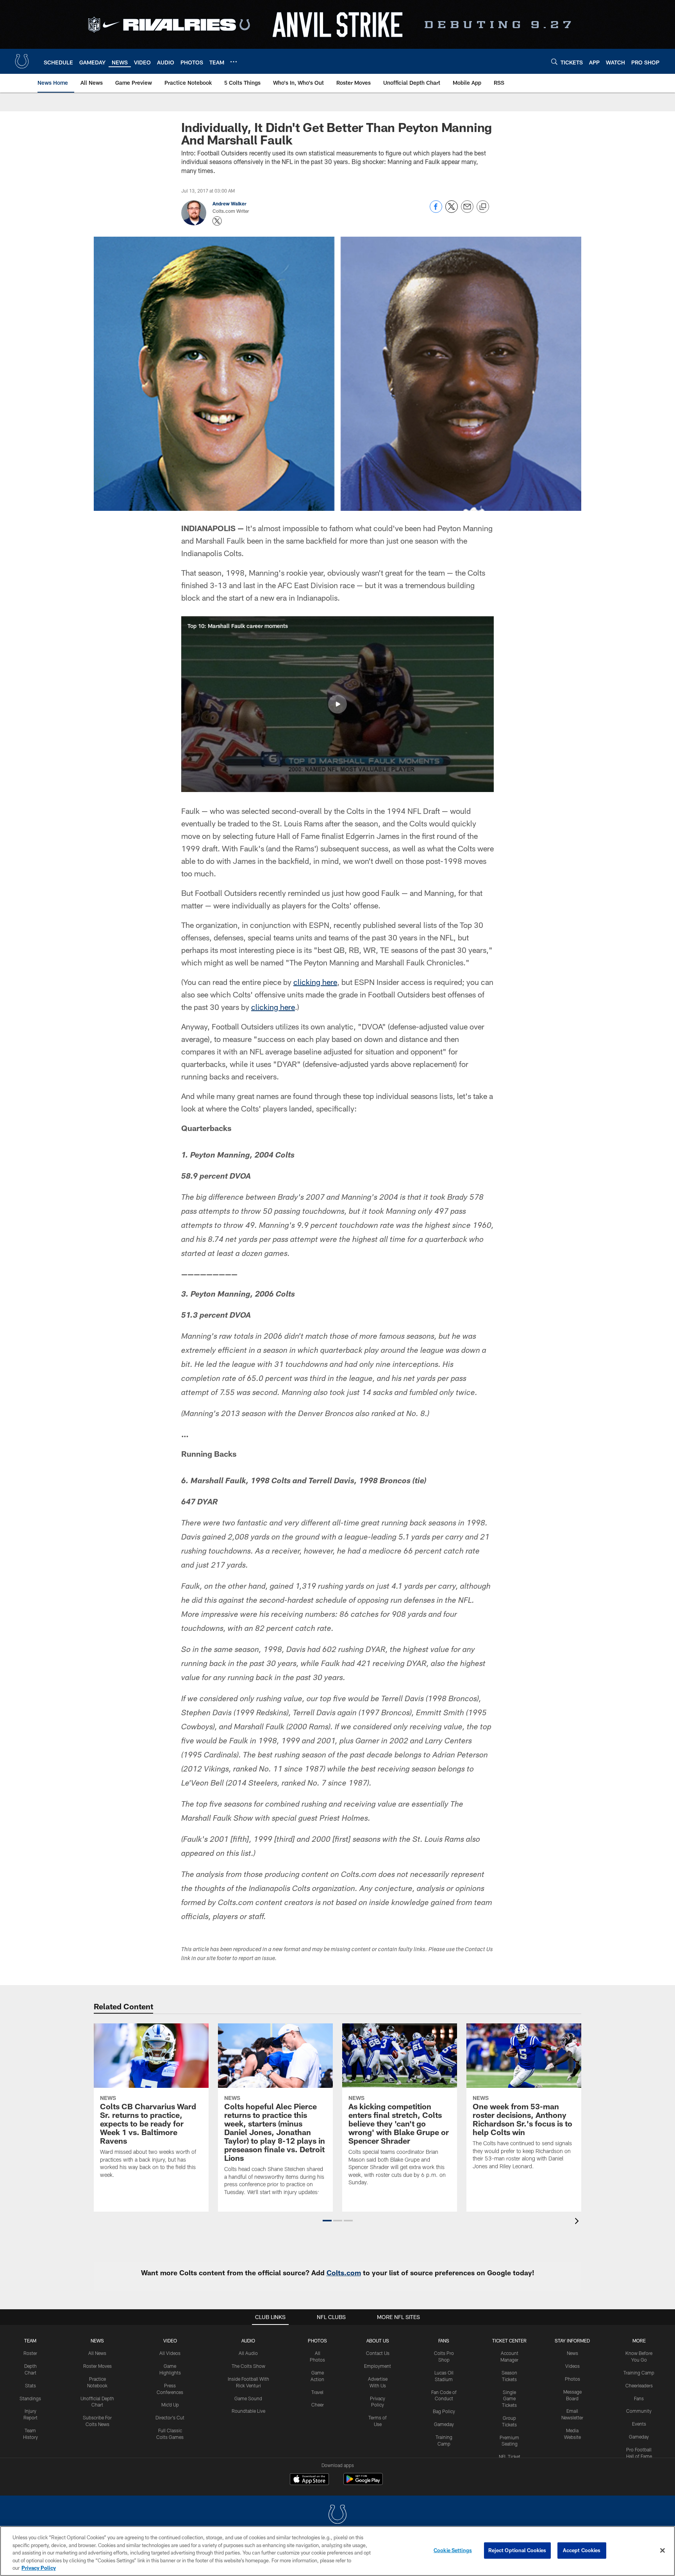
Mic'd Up (170, 2405)
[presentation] (578, 2222)
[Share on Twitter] (452, 211)
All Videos (170, 2353)
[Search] (554, 62)
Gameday (444, 2424)
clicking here (315, 982)
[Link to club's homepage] (22, 61)
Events (639, 2424)
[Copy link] (483, 207)
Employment (378, 2366)
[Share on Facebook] (436, 211)
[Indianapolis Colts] (337, 2515)
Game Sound (248, 2398)
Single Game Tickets (509, 2399)
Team (30, 2341)
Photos (317, 2341)
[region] (337, 2551)
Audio (248, 2341)
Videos (572, 2366)
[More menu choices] (234, 62)
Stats (30, 2385)
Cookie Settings (453, 2550)
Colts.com (344, 2273)
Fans (639, 2398)
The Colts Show (248, 2366)
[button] (337, 704)
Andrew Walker (229, 203)
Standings (30, 2398)
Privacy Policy (39, 2568)
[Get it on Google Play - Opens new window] (363, 2483)
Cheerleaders (639, 2385)
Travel (317, 2392)
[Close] (662, 2551)
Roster (30, 2353)
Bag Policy (444, 2411)
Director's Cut (170, 2417)
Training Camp (639, 2373)
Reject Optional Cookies (517, 2550)
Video (170, 2341)
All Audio (248, 2353)
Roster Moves (97, 2366)
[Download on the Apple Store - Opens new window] (309, 2480)
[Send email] (467, 211)
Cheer (318, 2405)
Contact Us (378, 2353)
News (97, 2341)
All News (97, 2353)
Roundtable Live (248, 2411)
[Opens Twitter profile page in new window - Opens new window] (217, 221)
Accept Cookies (582, 2550)
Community (639, 2411)
